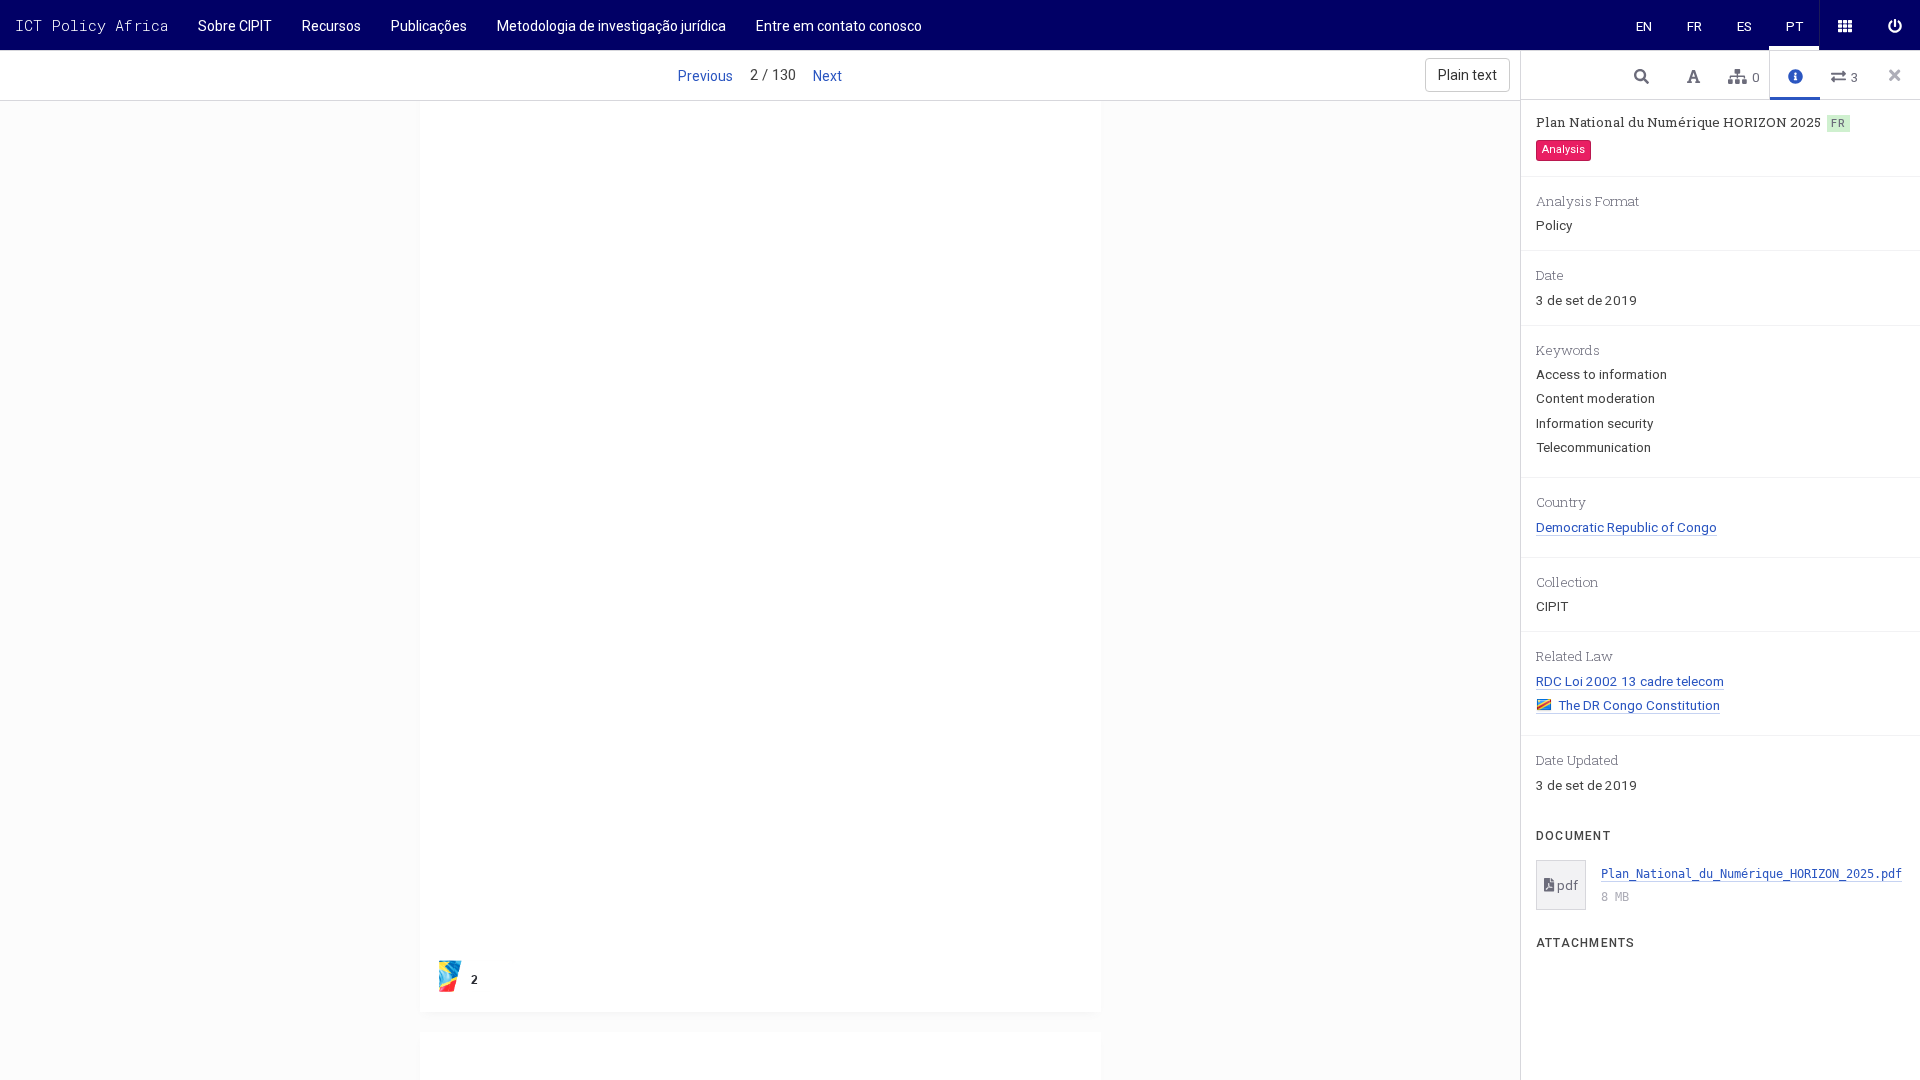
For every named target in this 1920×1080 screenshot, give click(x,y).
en (1644, 26)
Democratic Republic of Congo (1626, 527)
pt (1794, 26)
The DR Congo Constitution (1639, 705)
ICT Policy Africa (91, 25)
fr (1694, 26)
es (1744, 26)
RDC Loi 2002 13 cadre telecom (1630, 681)
